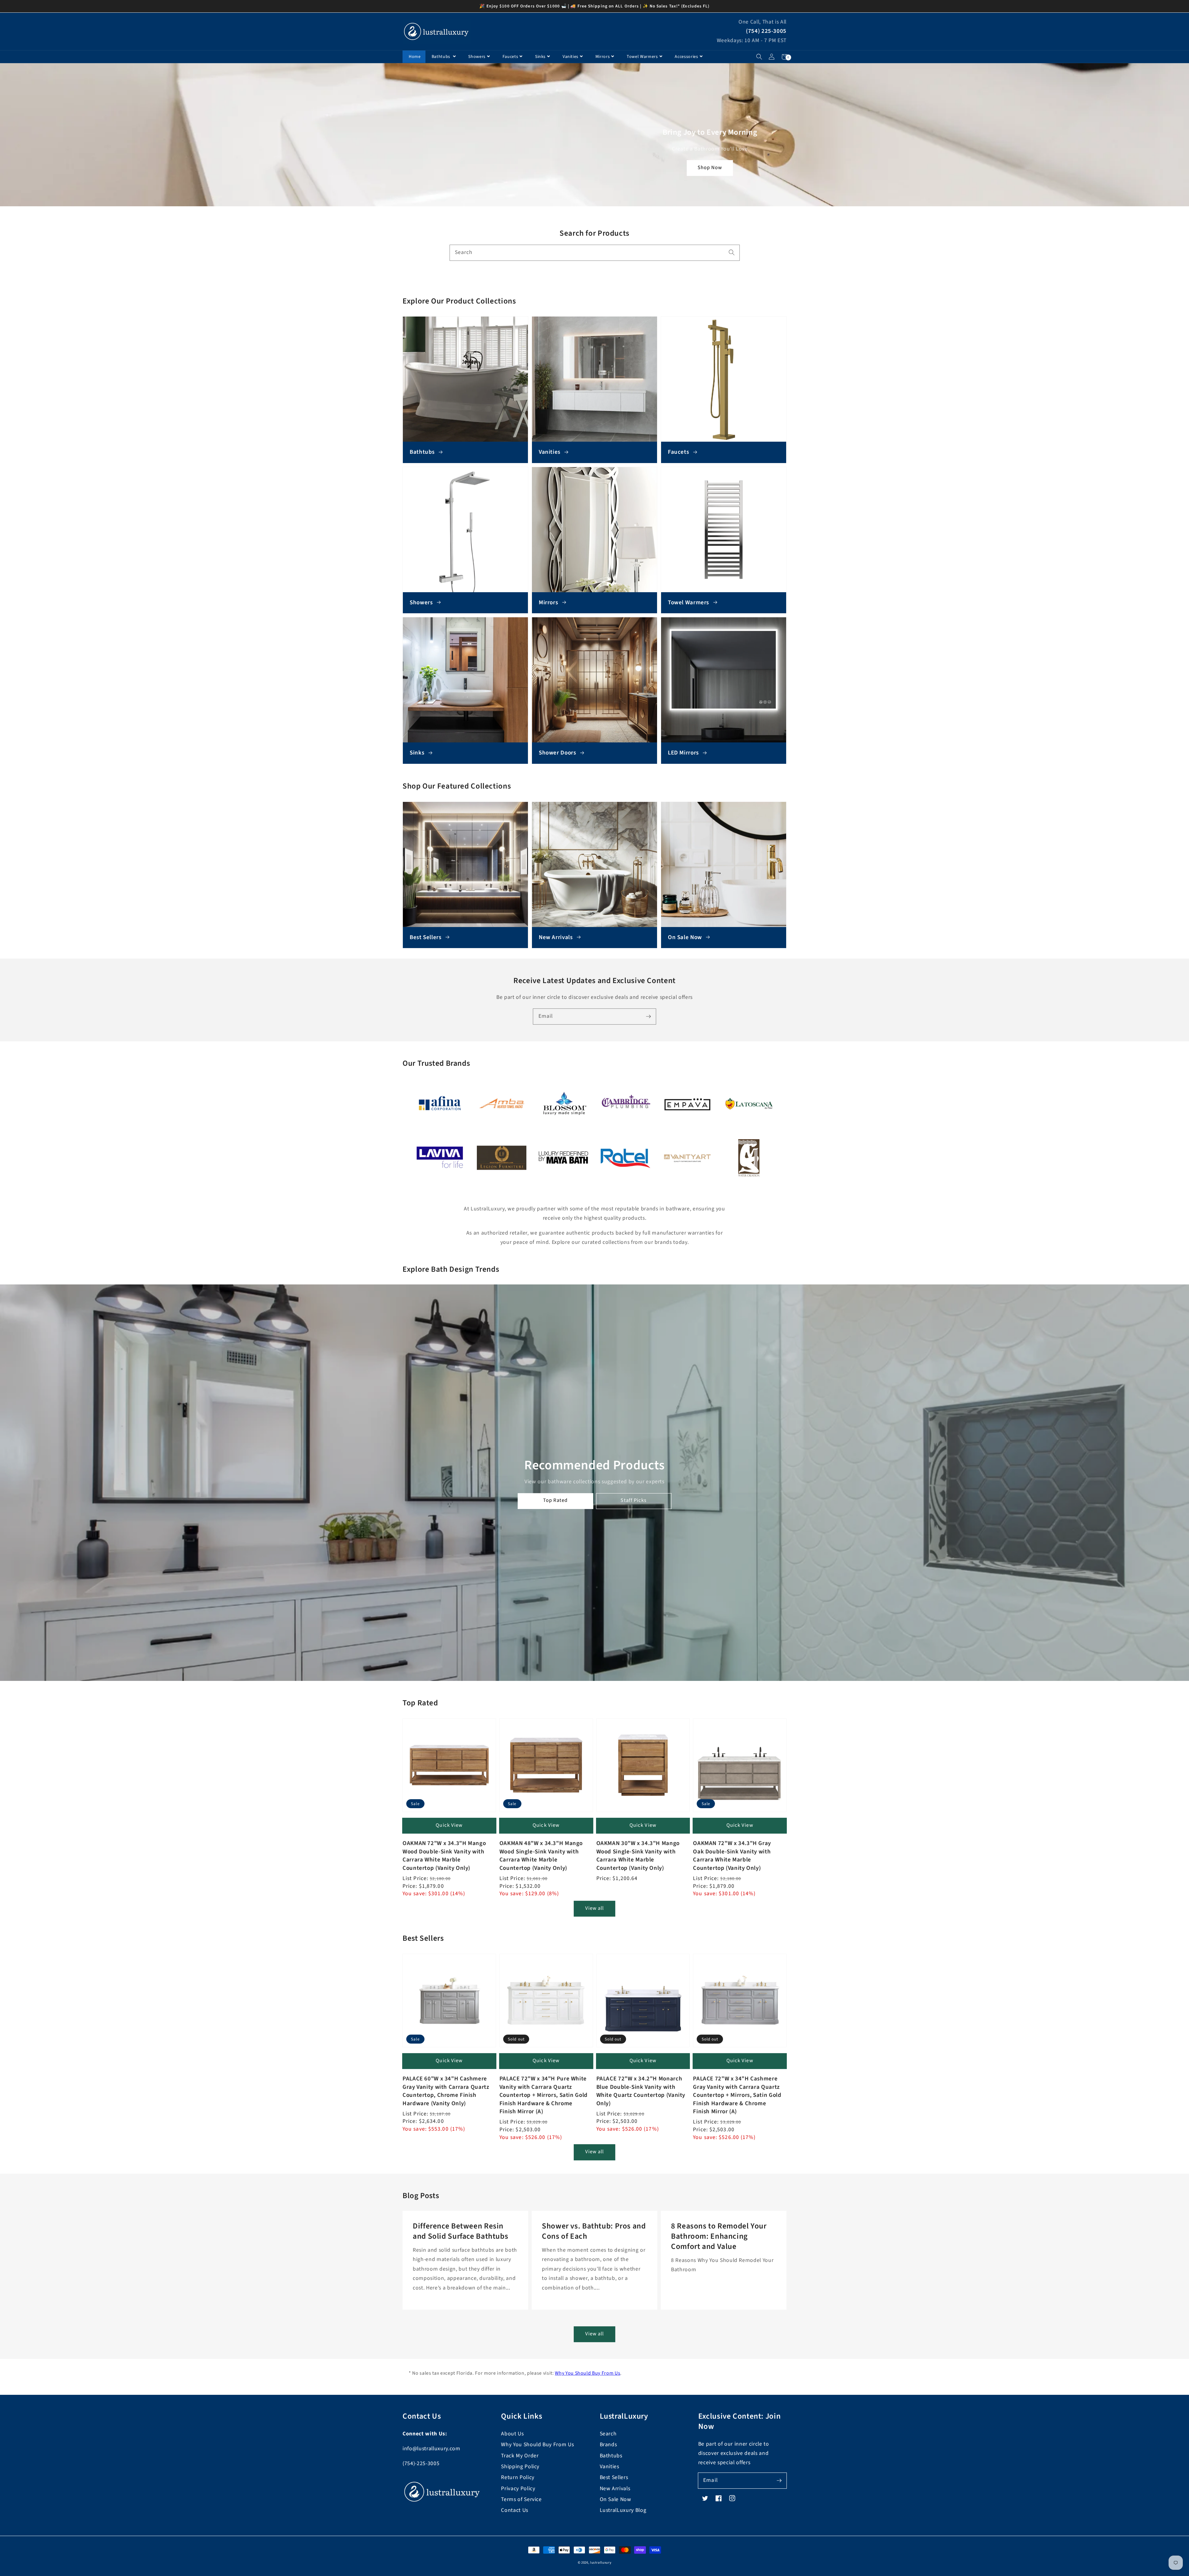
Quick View (449, 1825)
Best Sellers (614, 2477)
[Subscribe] (648, 1016)
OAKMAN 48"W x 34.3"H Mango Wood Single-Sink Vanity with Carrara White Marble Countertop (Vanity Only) (541, 1856)
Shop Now (710, 168)
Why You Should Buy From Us (588, 2373)
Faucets (510, 57)
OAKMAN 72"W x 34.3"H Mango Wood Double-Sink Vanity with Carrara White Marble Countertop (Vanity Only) (444, 1856)
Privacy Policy (518, 2489)
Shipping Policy (520, 2467)
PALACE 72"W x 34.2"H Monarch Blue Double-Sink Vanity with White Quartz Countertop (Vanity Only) (641, 2091)
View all (595, 1908)
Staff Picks (634, 1500)
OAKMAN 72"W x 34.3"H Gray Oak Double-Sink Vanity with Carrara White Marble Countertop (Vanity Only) (732, 1856)
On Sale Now (616, 2499)
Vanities (571, 57)
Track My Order (520, 2456)
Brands (608, 2445)
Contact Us (515, 2510)
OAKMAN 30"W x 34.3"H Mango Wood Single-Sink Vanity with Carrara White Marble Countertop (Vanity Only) (638, 1856)
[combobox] (595, 253)
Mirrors (603, 57)
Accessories (686, 57)
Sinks (540, 57)
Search (608, 2434)
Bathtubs (442, 57)
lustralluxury (601, 2563)
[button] (759, 57)
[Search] (732, 252)
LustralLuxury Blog (623, 2510)
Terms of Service (521, 2499)
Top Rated (555, 1500)
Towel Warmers (642, 57)
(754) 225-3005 (766, 31)
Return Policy (518, 2477)
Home (415, 57)
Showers (477, 57)
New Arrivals (615, 2489)
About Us (512, 2434)
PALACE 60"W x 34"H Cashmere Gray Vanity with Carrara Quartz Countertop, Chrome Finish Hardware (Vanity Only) (446, 2091)
